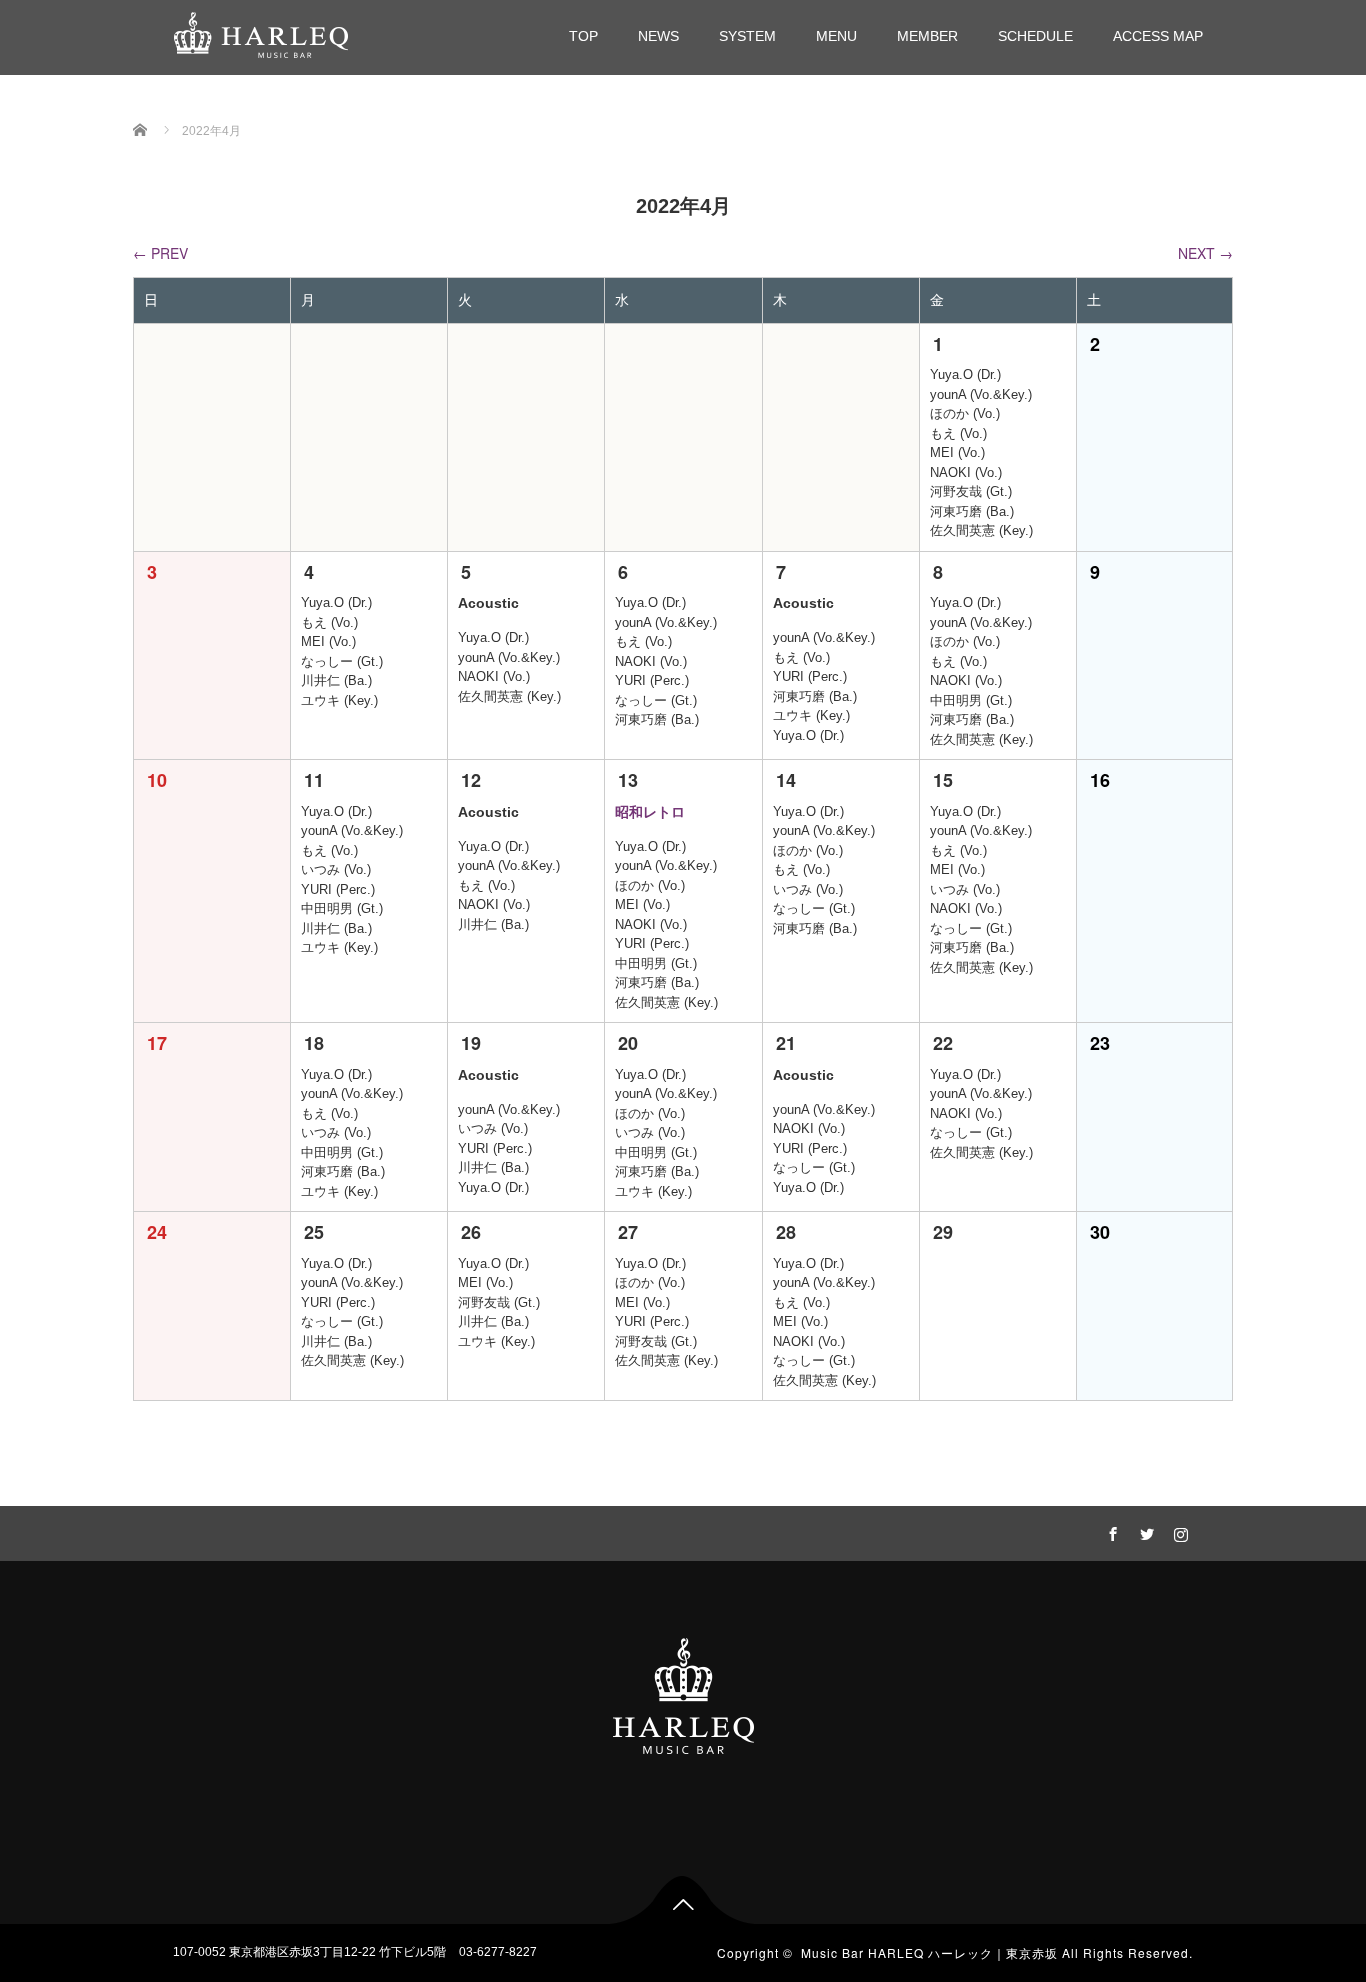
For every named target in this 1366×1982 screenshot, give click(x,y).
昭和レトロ (650, 812)
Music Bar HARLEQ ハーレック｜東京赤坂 (929, 1952)
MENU (836, 36)
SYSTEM (747, 36)
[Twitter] (1144, 1531)
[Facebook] (1110, 1531)
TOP (583, 36)
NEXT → (1205, 253)
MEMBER (927, 36)
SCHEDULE (1035, 36)
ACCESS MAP (1158, 36)
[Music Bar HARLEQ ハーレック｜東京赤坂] (262, 33)
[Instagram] (1178, 1531)
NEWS (658, 36)
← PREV (160, 253)
